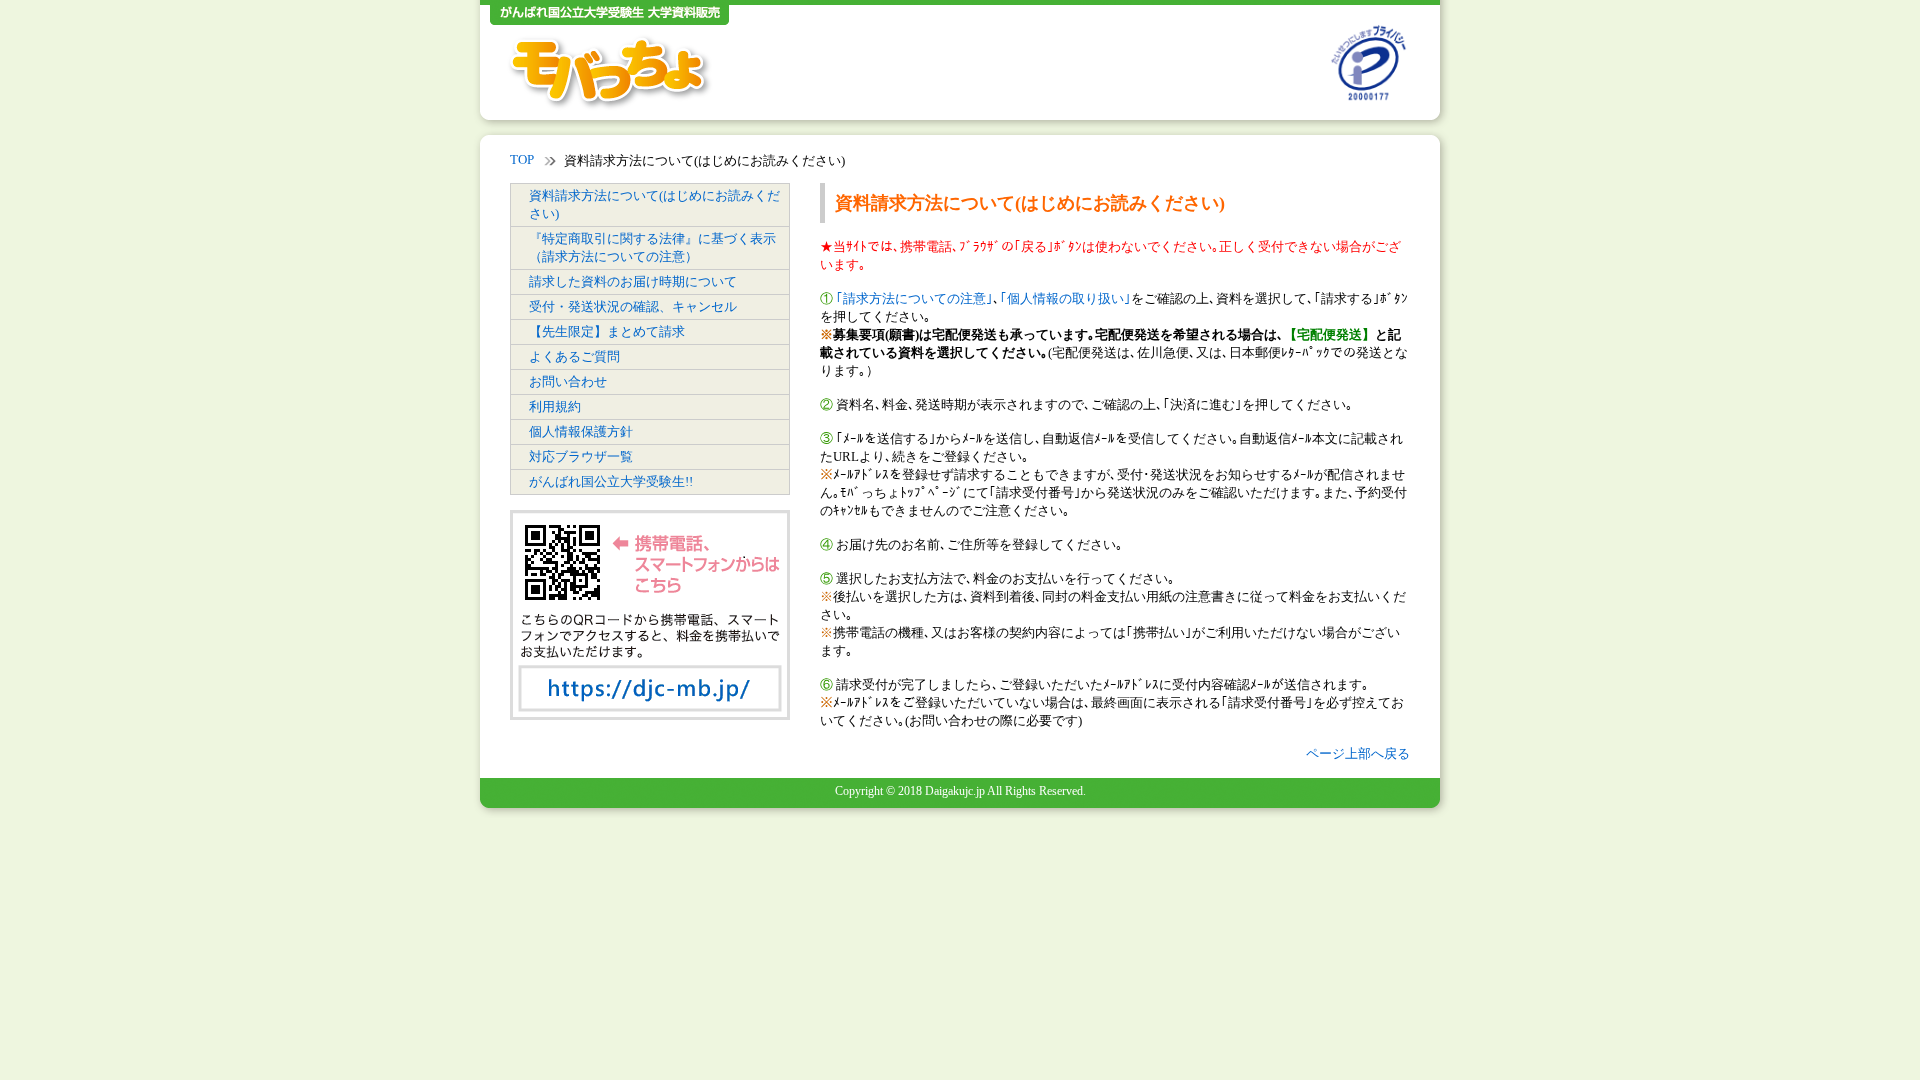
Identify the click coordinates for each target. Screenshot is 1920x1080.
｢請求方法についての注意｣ (914, 298)
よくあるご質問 (574, 356)
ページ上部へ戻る (1358, 753)
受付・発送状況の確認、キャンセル (633, 306)
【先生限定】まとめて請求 (607, 331)
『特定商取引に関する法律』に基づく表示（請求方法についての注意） (652, 247)
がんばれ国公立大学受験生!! (611, 481)
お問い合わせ (568, 381)
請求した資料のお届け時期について (633, 281)
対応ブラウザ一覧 (581, 456)
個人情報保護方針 (581, 431)
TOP (522, 159)
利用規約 (555, 406)
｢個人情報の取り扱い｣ (1065, 298)
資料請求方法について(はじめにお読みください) (654, 204)
